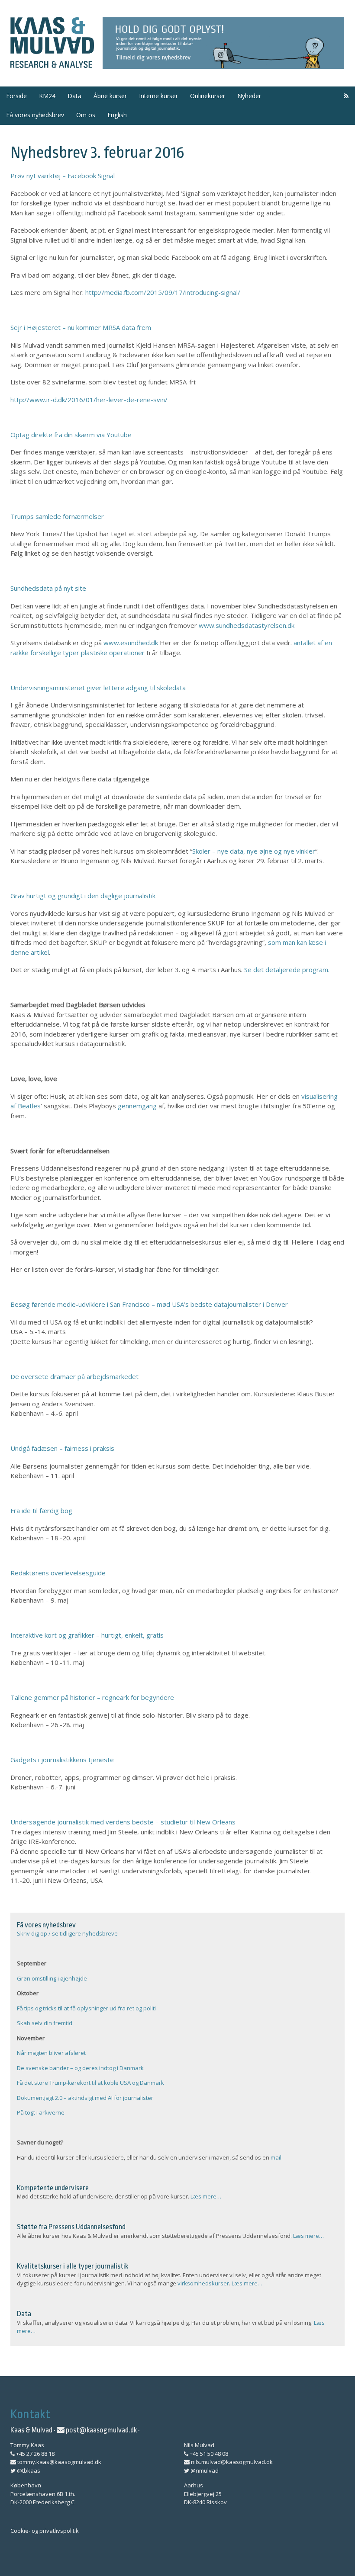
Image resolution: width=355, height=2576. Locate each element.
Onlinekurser (208, 96)
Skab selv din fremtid (45, 2023)
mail (276, 2157)
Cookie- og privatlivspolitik (45, 2531)
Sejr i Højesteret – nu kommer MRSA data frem (81, 327)
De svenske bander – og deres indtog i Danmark (80, 2068)
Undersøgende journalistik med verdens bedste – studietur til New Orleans (123, 1822)
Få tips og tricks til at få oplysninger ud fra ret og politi (86, 2008)
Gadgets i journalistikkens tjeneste (62, 1760)
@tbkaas (28, 2470)
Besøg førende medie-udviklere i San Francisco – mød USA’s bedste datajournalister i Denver (149, 1304)
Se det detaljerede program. (287, 970)
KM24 (47, 96)
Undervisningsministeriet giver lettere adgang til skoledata (98, 688)
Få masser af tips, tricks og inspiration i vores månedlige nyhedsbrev (224, 43)
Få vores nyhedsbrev (35, 115)
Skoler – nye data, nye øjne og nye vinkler (254, 851)
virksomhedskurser (203, 2283)
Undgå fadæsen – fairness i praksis (62, 1448)
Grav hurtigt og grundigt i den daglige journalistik (83, 896)
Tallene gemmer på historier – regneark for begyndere (92, 1697)
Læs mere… (206, 2196)
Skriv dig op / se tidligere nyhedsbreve (67, 1933)
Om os (86, 115)
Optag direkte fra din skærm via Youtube (71, 435)
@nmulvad (204, 2470)
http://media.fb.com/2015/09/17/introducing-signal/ (163, 292)
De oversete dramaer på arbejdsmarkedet (74, 1376)
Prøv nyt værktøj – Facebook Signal (63, 176)
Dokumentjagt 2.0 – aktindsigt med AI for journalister (85, 2098)
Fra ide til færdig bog (41, 1510)
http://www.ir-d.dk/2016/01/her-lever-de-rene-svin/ (89, 400)
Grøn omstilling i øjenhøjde (52, 1978)
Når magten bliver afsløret (51, 2053)
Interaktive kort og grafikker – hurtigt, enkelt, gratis (87, 1635)
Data (74, 96)
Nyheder (249, 96)
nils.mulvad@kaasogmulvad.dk (231, 2462)
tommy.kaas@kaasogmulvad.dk (59, 2462)
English (117, 115)
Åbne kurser (110, 96)
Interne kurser (158, 96)
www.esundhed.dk (131, 643)
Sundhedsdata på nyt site (48, 588)
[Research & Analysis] (52, 63)
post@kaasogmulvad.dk (101, 2430)
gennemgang (137, 1106)
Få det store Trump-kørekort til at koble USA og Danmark (90, 2083)
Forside (16, 96)
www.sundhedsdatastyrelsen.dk (247, 625)
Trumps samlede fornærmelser (57, 516)
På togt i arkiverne (41, 2112)
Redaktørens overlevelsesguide (58, 1573)
